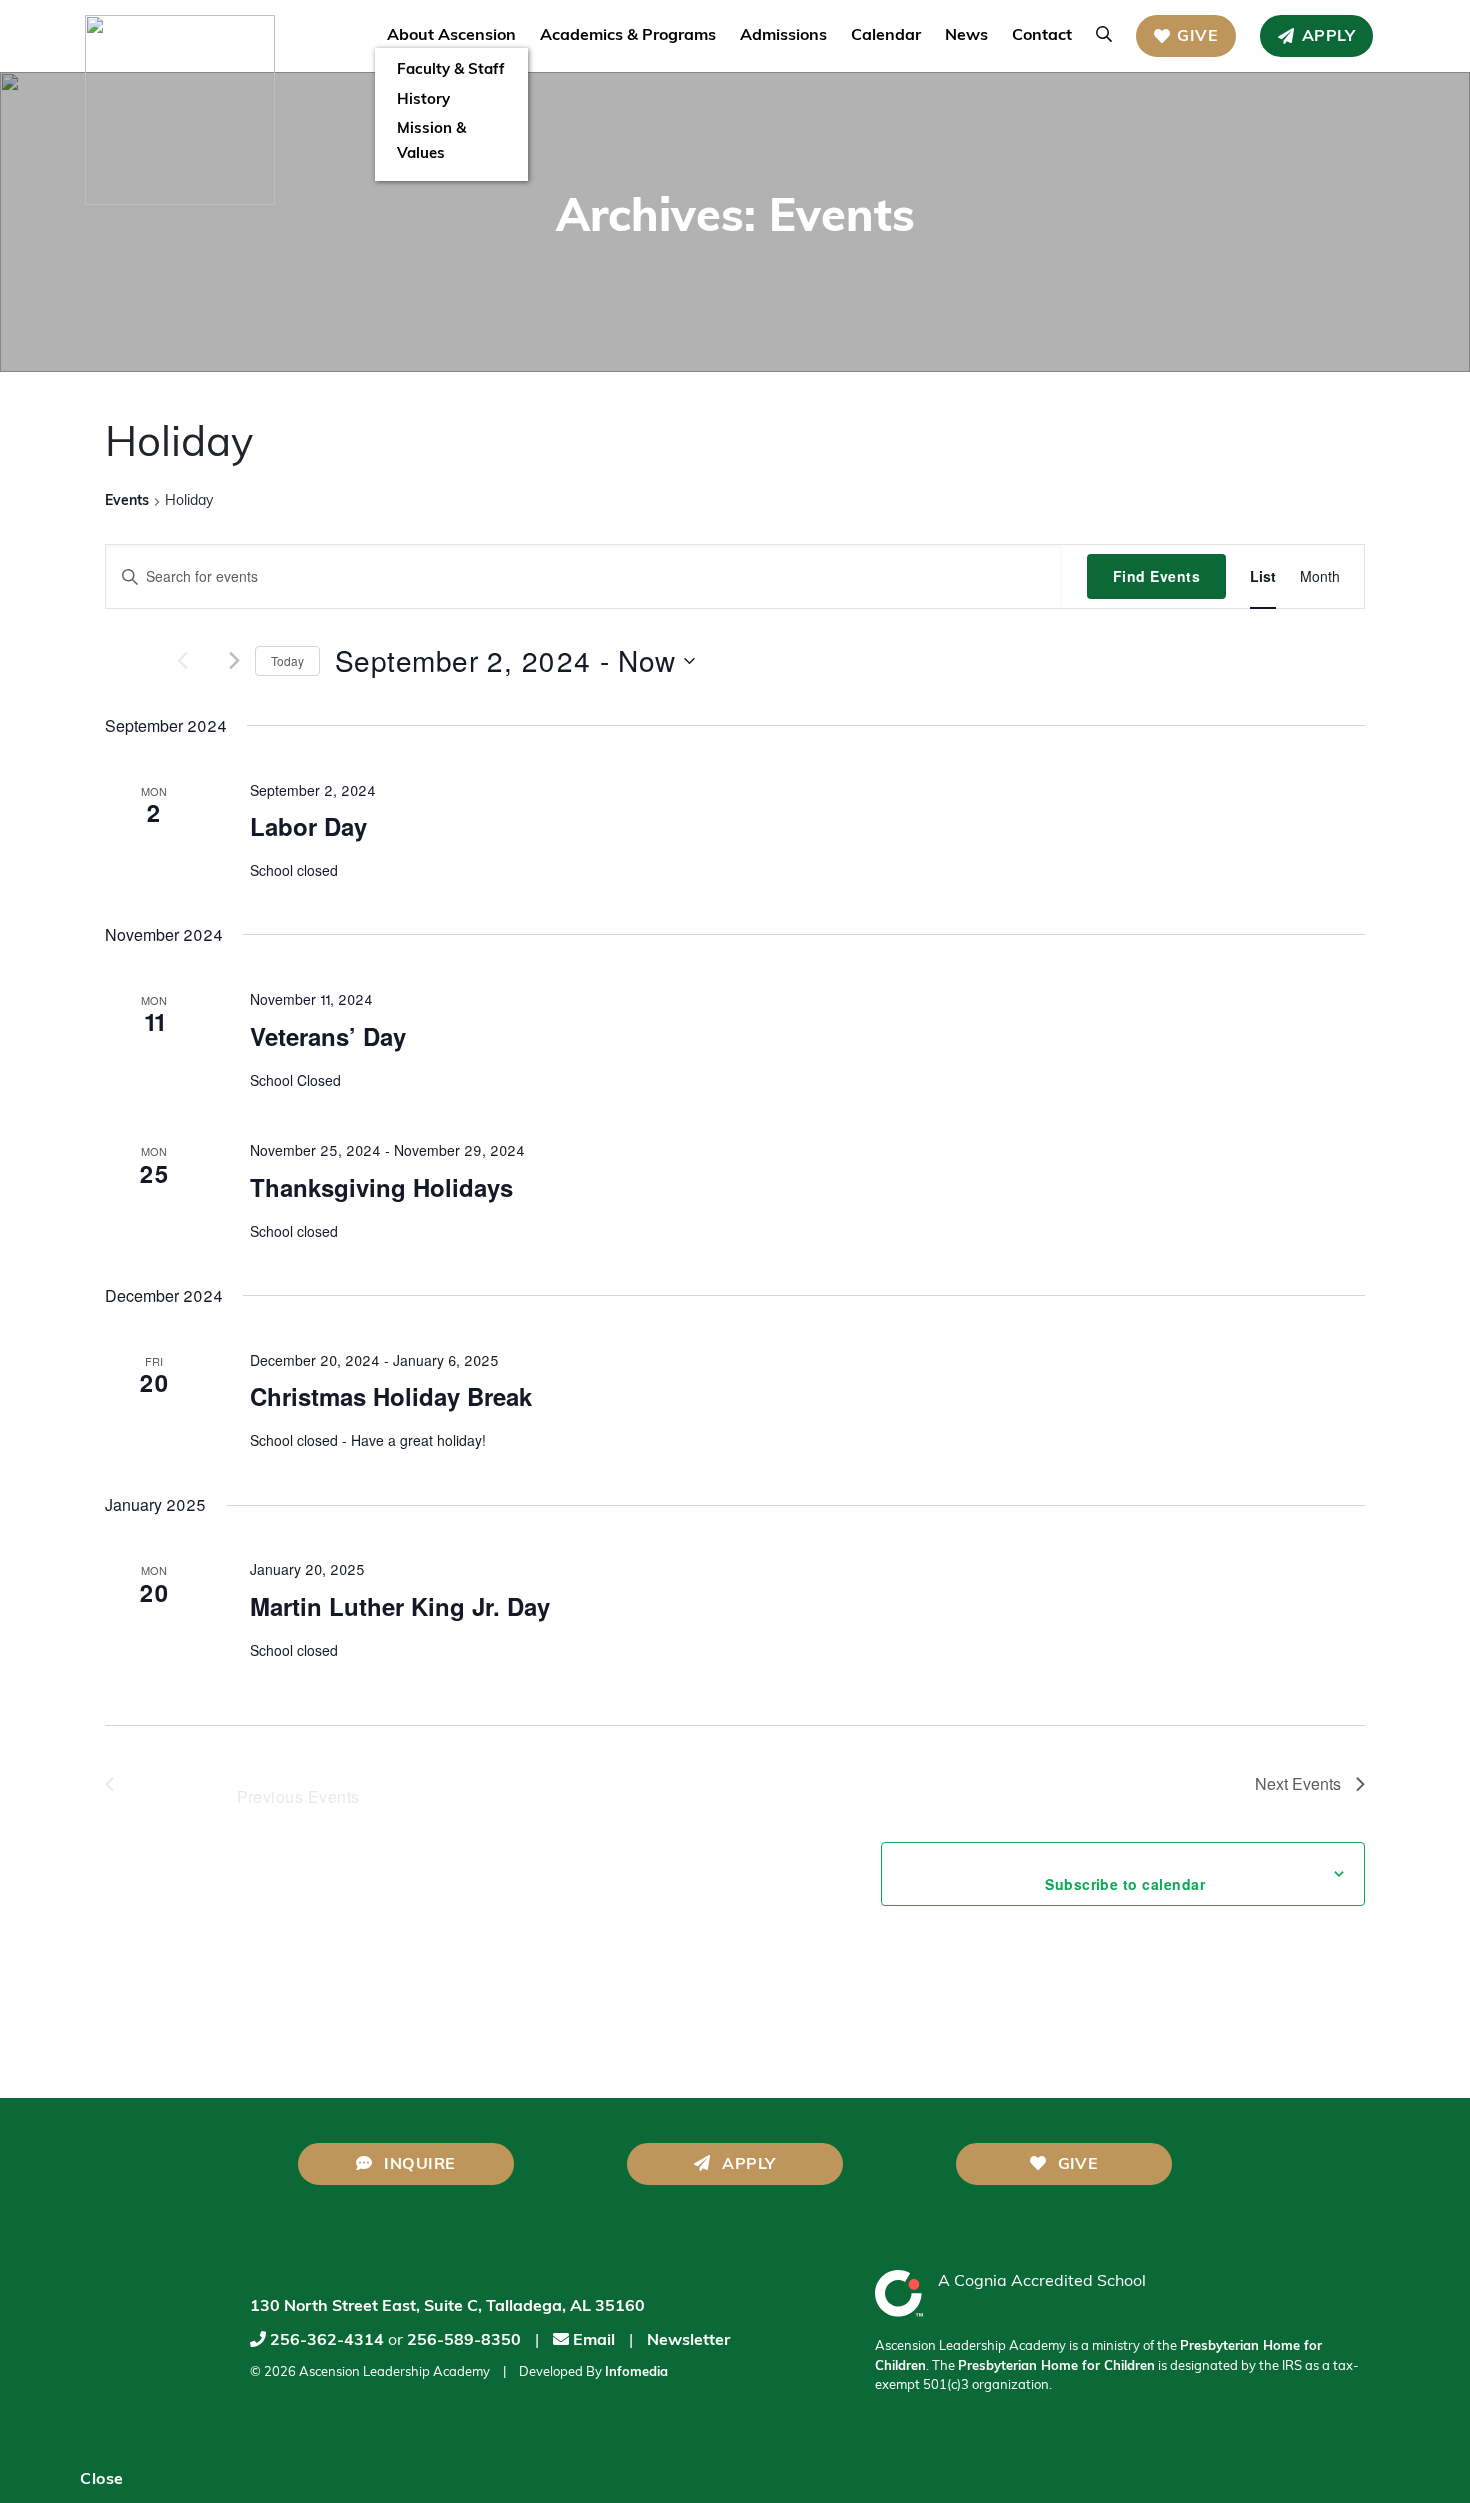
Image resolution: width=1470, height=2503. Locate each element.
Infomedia (636, 2372)
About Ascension (451, 36)
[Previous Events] (159, 660)
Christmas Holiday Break (391, 1396)
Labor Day (308, 826)
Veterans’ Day (328, 1036)
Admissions (783, 36)
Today (287, 660)
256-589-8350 (464, 2341)
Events (127, 501)
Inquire (418, 2165)
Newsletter (688, 2341)
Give (1197, 37)
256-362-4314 (327, 2341)
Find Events (1156, 576)
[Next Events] (234, 660)
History (423, 100)
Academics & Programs (628, 36)
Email (592, 2341)
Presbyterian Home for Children (1056, 2366)
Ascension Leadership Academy (394, 2372)
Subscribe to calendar (1099, 1884)
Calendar (886, 36)
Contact (1042, 36)
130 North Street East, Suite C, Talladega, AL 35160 (447, 2307)
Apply (1328, 37)
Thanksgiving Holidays (381, 1187)
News (966, 36)
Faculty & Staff (451, 70)
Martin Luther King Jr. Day (400, 1606)
